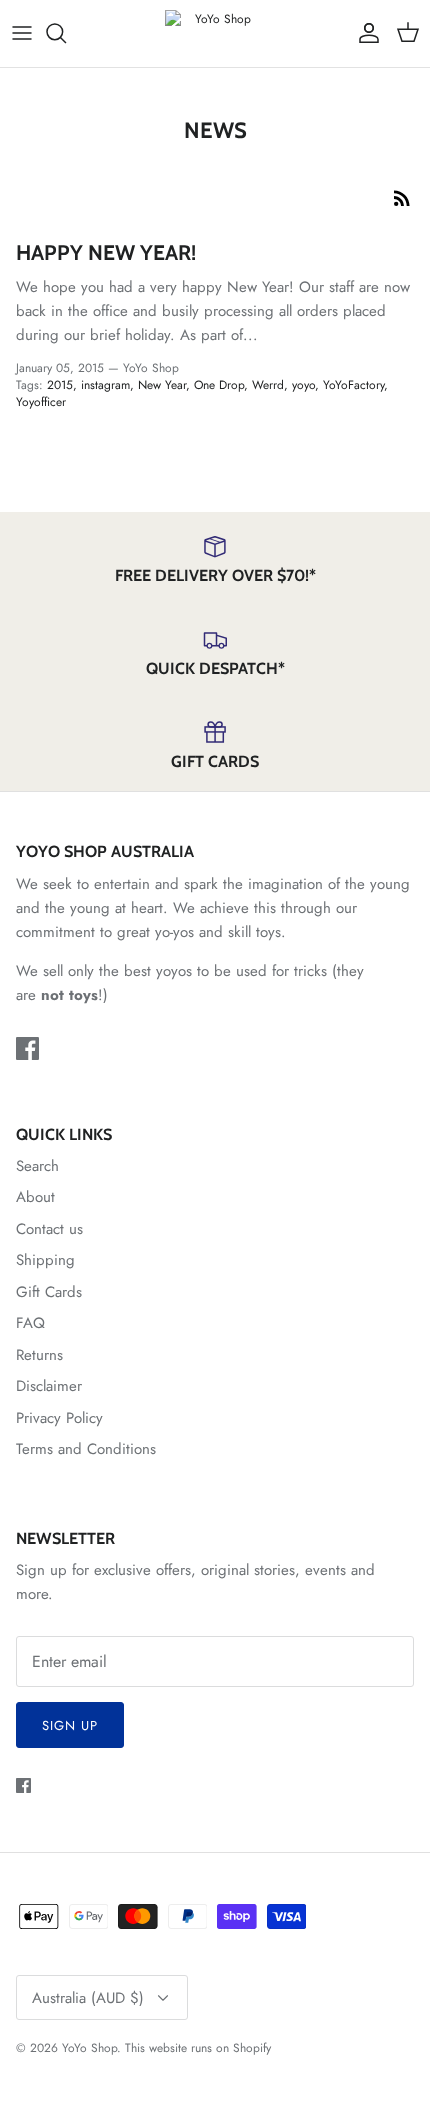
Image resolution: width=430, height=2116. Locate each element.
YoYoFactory (353, 385)
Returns (39, 1355)
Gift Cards (49, 1292)
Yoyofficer (41, 402)
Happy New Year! (106, 252)
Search (37, 1166)
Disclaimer (49, 1386)
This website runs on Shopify (198, 2048)
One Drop (219, 385)
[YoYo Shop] (215, 33)
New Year (162, 385)
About (35, 1197)
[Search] (66, 33)
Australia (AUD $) (88, 1998)
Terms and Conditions (86, 1449)
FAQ (30, 1323)
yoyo (303, 385)
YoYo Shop (89, 2048)
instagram (105, 385)
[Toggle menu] (22, 33)
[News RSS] (402, 197)
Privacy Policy (59, 1418)
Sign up (70, 1725)
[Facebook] (27, 1048)
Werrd (268, 385)
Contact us (49, 1229)
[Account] (364, 33)
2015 (60, 385)
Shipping (45, 1260)
